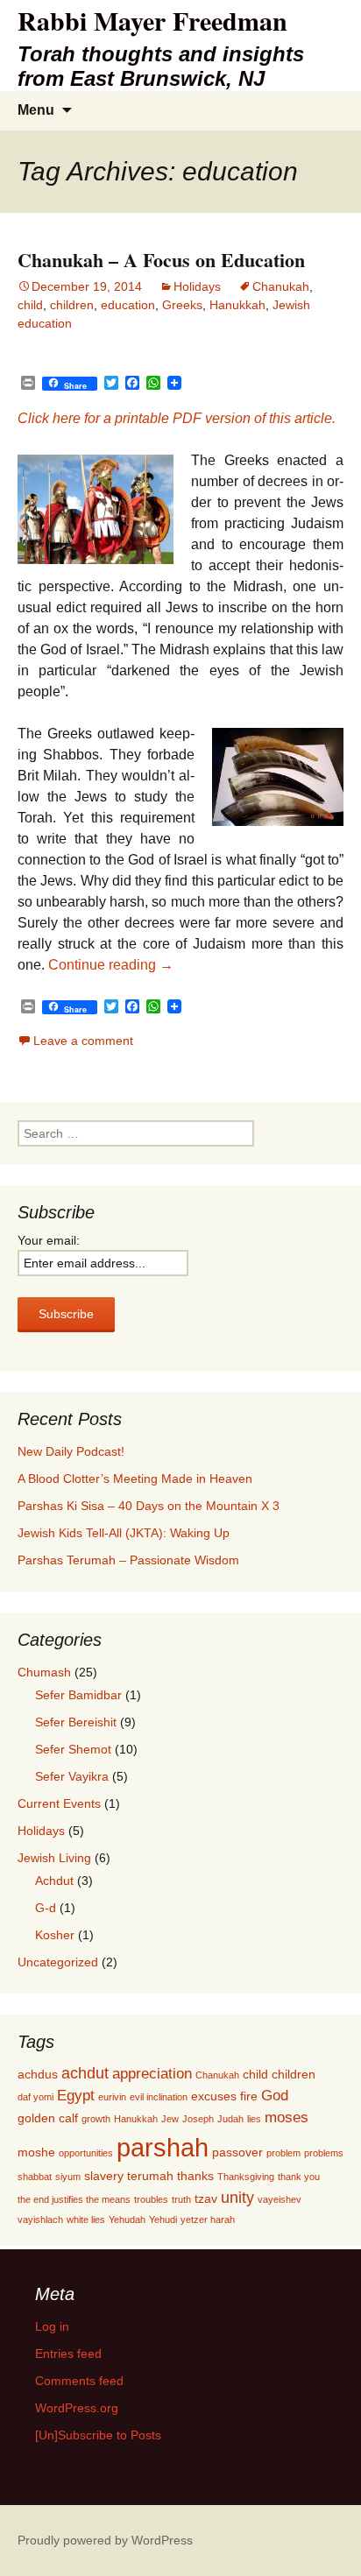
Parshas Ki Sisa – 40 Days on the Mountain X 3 (149, 1506)
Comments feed (79, 2381)
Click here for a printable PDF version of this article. (177, 418)
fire (249, 2096)
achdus (38, 2074)
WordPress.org (77, 2408)
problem (283, 2153)
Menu (36, 110)
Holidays (197, 286)
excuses (214, 2096)
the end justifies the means (74, 2199)
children (72, 305)
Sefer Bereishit (76, 1722)
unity (237, 2197)
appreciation (152, 2073)
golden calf (48, 2118)
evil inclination (159, 2097)
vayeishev (280, 2199)
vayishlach (40, 2220)
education (128, 305)
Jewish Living (54, 1858)
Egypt (76, 2095)
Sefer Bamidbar (78, 1695)
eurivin (112, 2097)
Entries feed (68, 2354)
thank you (299, 2177)
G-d (46, 1908)
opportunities (86, 2153)
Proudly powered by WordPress (105, 2540)
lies (254, 2119)
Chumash (44, 1672)
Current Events (59, 1803)
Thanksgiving (246, 2177)
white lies (86, 2220)
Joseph (198, 2119)
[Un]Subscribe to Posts (98, 2435)
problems (324, 2153)
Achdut (54, 1881)
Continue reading (111, 965)
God (275, 2095)
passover (237, 2152)
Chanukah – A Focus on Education (161, 260)
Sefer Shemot (73, 1749)
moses (287, 2117)
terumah (150, 2176)
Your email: (49, 1240)
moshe (36, 2152)
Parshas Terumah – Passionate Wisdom (128, 1560)
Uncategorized (58, 1962)
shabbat (35, 2177)
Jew (170, 2119)
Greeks (182, 305)
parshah (163, 2147)
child (30, 305)
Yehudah (127, 2220)
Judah (230, 2119)
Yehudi (163, 2220)
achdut (85, 2073)
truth (181, 2199)
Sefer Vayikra (72, 1776)
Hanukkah (237, 305)
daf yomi (35, 2097)
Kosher (55, 1935)
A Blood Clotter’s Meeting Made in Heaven (135, 1479)
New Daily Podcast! (71, 1451)
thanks (195, 2176)
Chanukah (281, 286)
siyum (68, 2177)
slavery (104, 2176)
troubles (151, 2199)
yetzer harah (208, 2220)
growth (96, 2119)
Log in (52, 2326)
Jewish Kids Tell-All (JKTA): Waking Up (124, 1533)
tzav (206, 2198)
